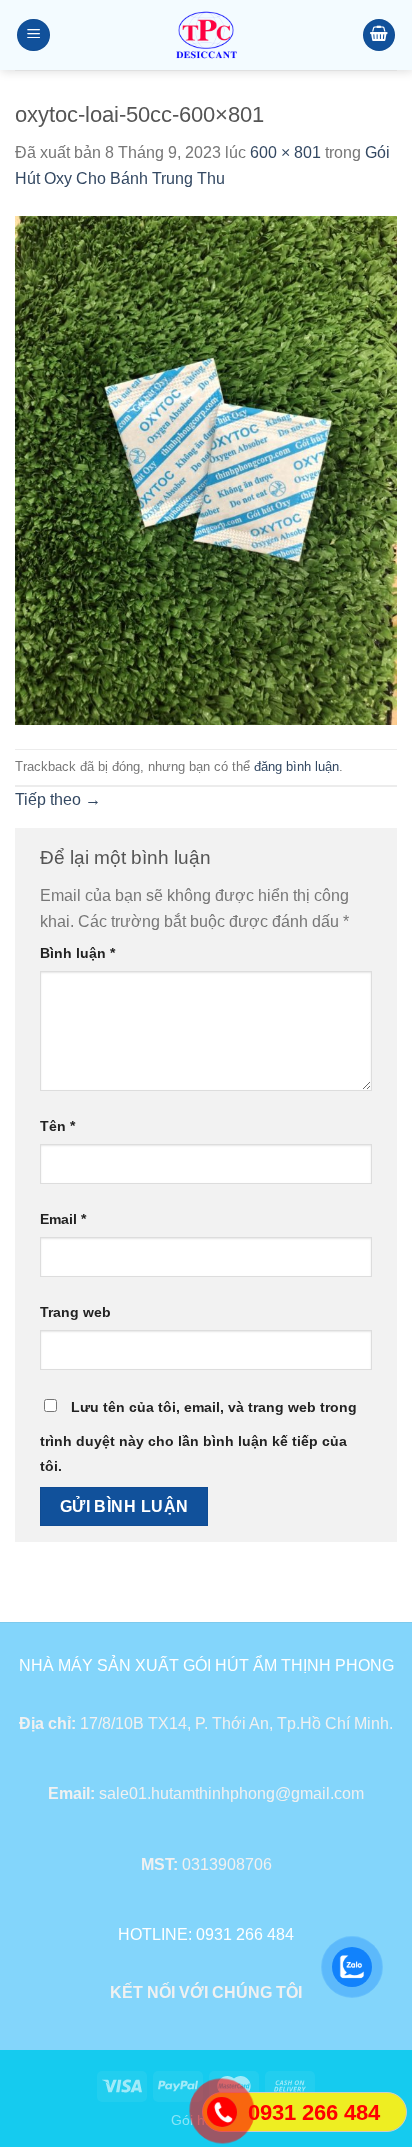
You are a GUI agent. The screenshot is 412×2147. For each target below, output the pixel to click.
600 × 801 (285, 152)
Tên (57, 1126)
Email (63, 1219)
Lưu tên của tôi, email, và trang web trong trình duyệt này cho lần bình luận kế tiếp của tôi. (198, 1437)
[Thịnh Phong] (206, 35)
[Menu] (33, 35)
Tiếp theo (58, 799)
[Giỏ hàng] (379, 35)
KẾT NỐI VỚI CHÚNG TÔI (206, 1992)
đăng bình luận (296, 766)
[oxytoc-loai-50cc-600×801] (206, 469)
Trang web (75, 1312)
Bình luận (77, 953)
